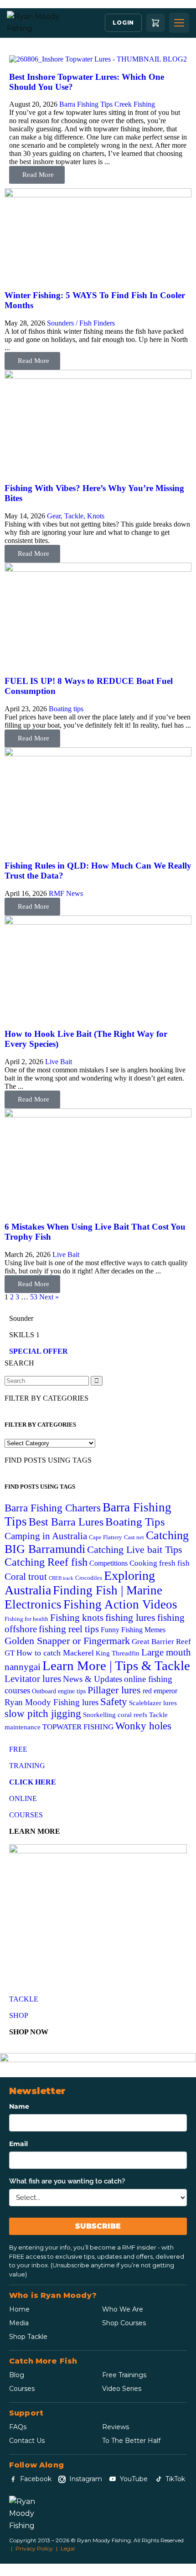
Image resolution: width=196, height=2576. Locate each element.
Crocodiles (89, 1578)
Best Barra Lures (66, 1522)
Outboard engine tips (59, 1691)
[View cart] (155, 23)
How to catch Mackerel (55, 1653)
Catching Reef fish (46, 1562)
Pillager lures (114, 1690)
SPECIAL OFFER (39, 1351)
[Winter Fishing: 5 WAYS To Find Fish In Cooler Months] (98, 195)
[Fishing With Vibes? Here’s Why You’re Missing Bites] (98, 376)
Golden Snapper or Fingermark (67, 1641)
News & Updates (93, 1679)
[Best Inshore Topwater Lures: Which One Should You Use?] (98, 59)
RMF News (66, 893)
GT (10, 1653)
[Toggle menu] (179, 23)
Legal (68, 2548)
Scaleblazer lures (153, 1703)
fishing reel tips (69, 1629)
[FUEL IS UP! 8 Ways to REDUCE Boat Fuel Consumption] (98, 569)
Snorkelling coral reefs (115, 1715)
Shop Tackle (28, 2337)
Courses (22, 2389)
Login (123, 23)
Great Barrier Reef (161, 1642)
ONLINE (23, 1798)
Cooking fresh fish (160, 1563)
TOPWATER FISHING (78, 1727)
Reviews (116, 2427)
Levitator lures (33, 1679)
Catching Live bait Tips (135, 1549)
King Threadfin (118, 1653)
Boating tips (66, 709)
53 (34, 1297)
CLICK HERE (33, 1782)
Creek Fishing (135, 104)
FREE (18, 1749)
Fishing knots (77, 1617)
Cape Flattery (106, 1537)
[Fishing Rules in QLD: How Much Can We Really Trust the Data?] (98, 754)
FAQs (18, 2427)
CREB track (61, 1578)
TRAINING (27, 1766)
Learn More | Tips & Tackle (116, 1666)
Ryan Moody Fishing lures (52, 1702)
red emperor (160, 1691)
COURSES (26, 1815)
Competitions (108, 1563)
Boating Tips (135, 1522)
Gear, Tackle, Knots (76, 516)
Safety (114, 1702)
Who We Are (123, 2309)
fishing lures (130, 1617)
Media (19, 2323)
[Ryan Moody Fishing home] (34, 23)
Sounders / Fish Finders (81, 323)
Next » (49, 1297)
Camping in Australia (46, 1536)
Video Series (122, 2389)
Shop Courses (124, 2323)
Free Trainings (124, 2375)
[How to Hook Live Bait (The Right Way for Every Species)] (98, 922)
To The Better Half (131, 2441)
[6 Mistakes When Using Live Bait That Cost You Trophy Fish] (98, 1115)
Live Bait (59, 1062)
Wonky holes (143, 1726)
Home (19, 2309)
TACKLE (24, 1999)
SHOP (19, 2015)
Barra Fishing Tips (86, 104)
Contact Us (27, 2441)
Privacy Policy (34, 2548)
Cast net (134, 1537)
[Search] (97, 1381)
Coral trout (26, 1577)
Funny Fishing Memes (133, 1630)
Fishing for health (26, 1619)
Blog (17, 2375)
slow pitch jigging (43, 1714)
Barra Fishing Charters (53, 1508)
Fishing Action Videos (120, 1604)
